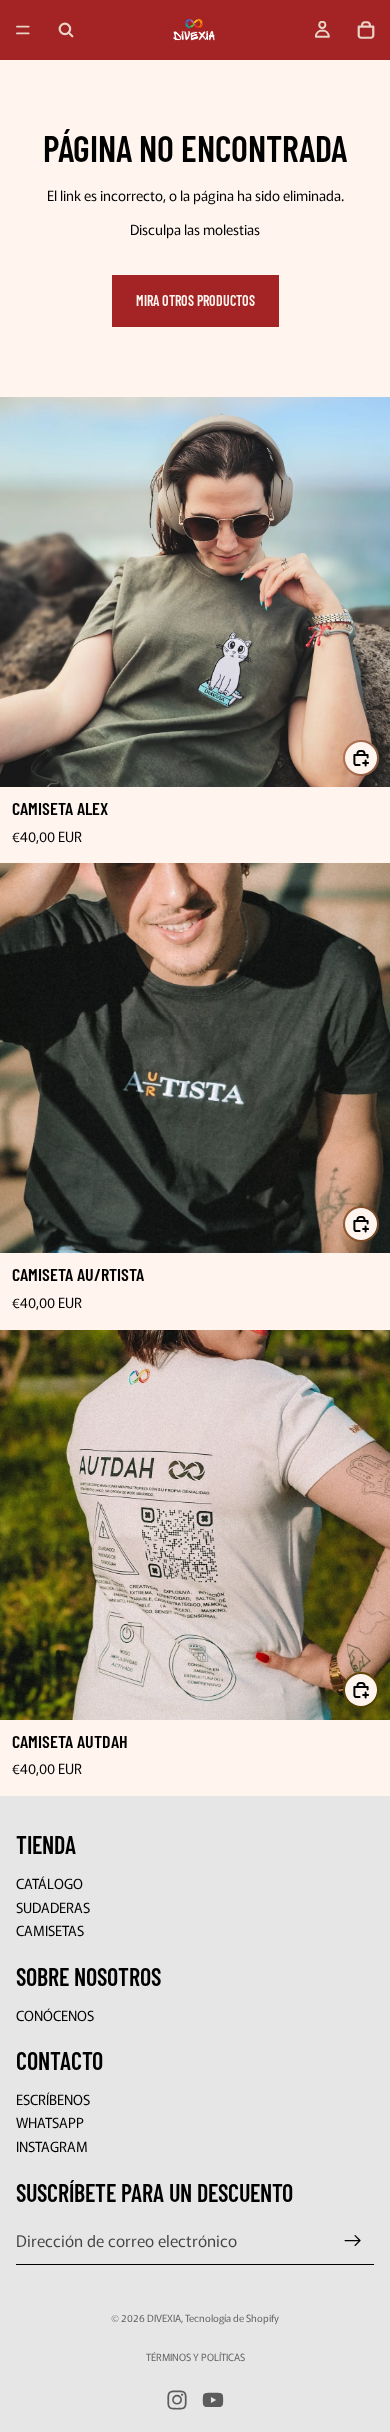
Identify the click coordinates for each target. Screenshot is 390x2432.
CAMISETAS (50, 1930)
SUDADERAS (53, 1907)
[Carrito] (366, 30)
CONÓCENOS (55, 2015)
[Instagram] (177, 2400)
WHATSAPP (50, 2123)
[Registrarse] (353, 2241)
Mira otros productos (195, 300)
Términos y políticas (195, 2356)
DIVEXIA (164, 2317)
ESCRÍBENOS (53, 2099)
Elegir (378, 757)
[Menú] (23, 30)
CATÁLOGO (49, 1883)
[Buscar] (66, 30)
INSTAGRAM (52, 2146)
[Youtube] (213, 2400)
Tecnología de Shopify (232, 2317)
